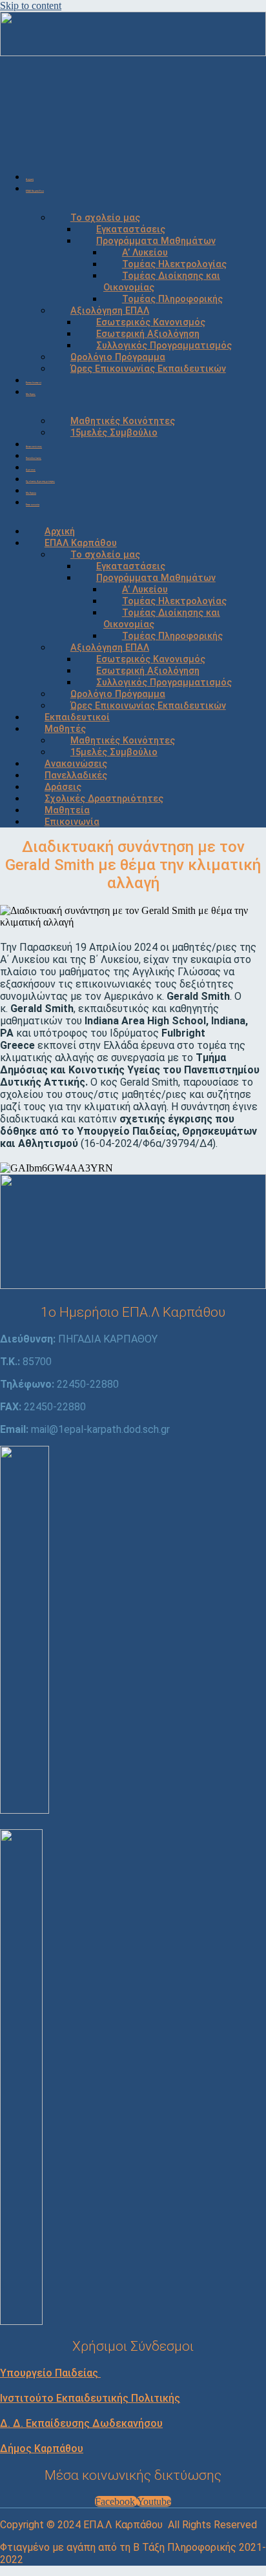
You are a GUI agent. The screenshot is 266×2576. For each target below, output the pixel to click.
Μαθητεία (31, 493)
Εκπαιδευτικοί (34, 383)
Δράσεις (31, 470)
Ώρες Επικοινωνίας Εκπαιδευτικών (148, 369)
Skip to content (31, 5)
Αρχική (30, 179)
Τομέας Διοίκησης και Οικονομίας (162, 282)
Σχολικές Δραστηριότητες (40, 482)
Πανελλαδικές (34, 458)
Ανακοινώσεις (34, 447)
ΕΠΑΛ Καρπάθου (35, 191)
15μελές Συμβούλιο (114, 433)
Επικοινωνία (33, 505)
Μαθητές (31, 394)
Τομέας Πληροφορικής (172, 299)
